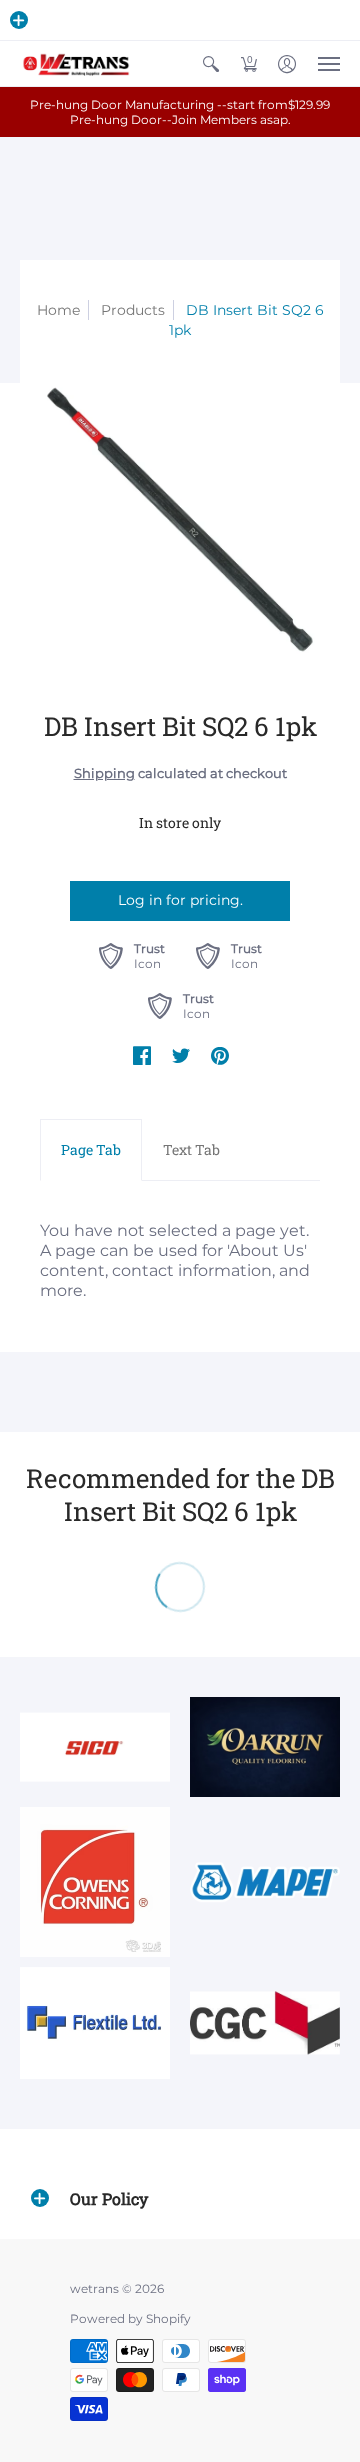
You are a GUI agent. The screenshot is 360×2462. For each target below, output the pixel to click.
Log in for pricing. (180, 900)
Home (58, 310)
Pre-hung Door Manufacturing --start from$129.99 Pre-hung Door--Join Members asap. (180, 112)
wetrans (94, 2288)
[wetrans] (75, 63)
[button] (19, 20)
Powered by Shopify (130, 2318)
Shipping (104, 773)
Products (133, 310)
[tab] (91, 1150)
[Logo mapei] (265, 1882)
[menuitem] (211, 63)
